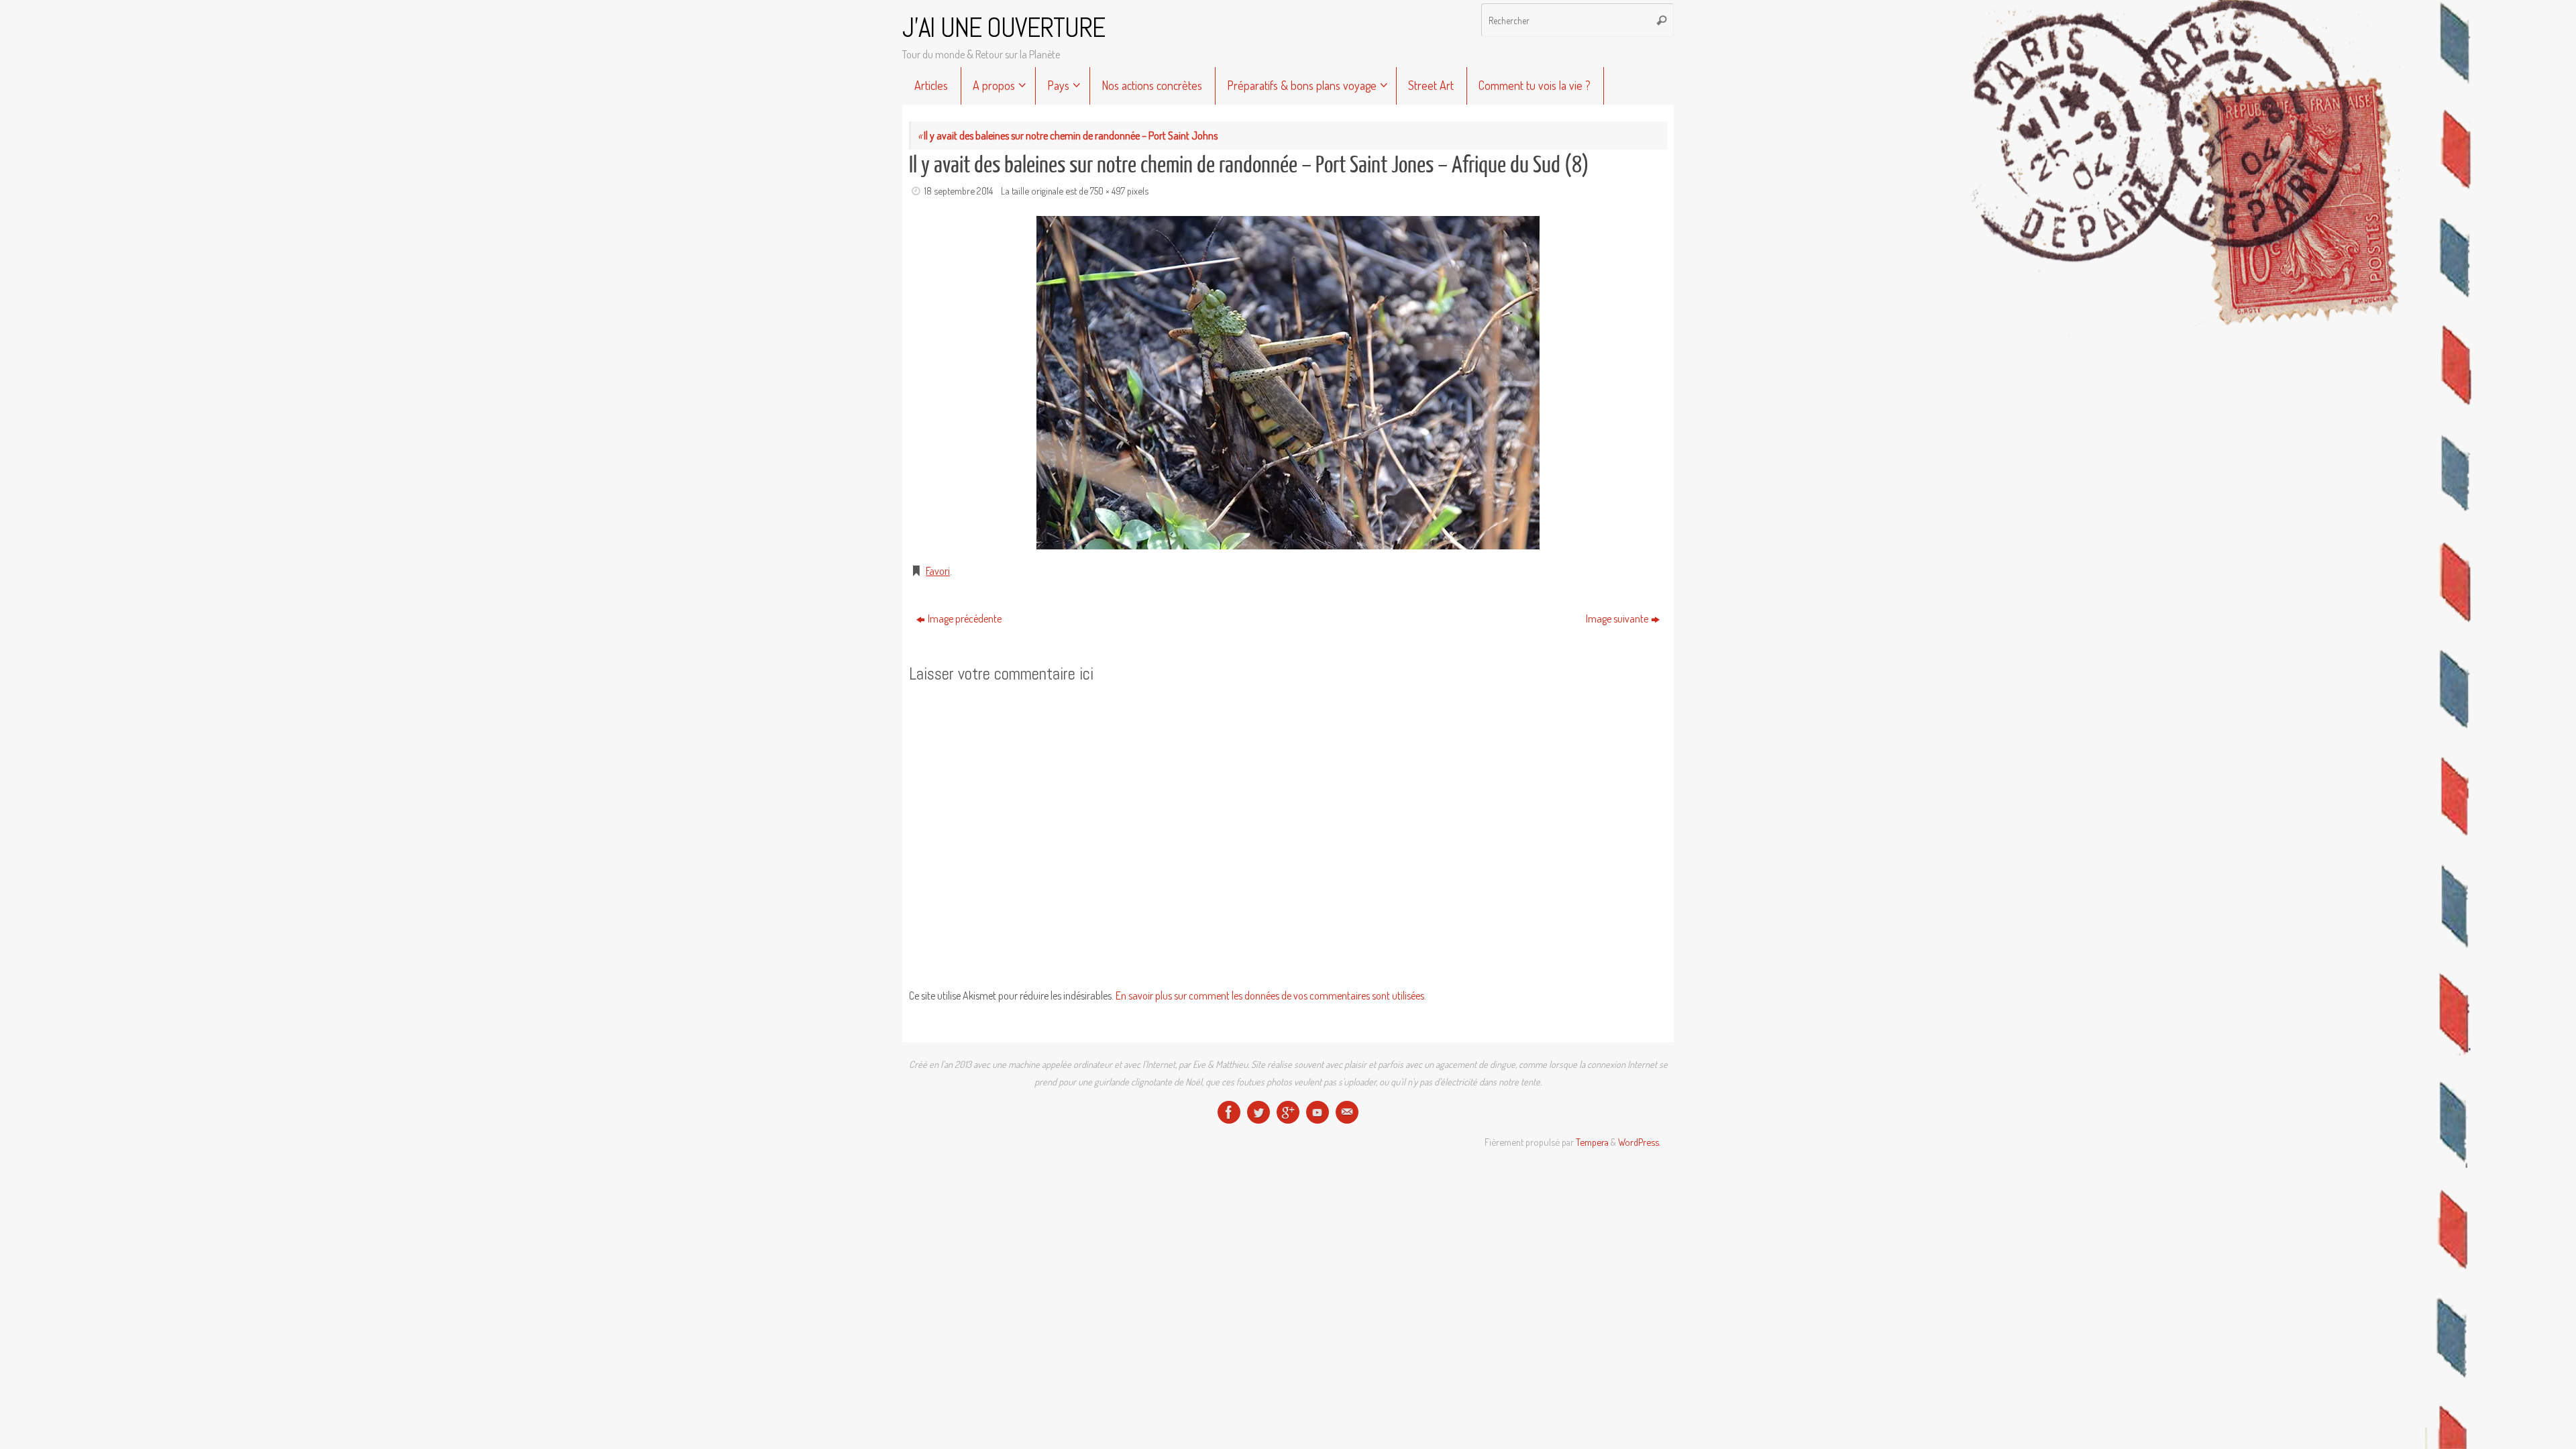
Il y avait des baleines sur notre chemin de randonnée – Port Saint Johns (1068, 136)
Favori (938, 571)
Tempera (1592, 1142)
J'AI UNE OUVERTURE (1004, 28)
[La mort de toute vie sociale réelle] (1229, 1112)
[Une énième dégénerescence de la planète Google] (1288, 1112)
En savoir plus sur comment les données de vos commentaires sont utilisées (1270, 996)
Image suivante (1617, 619)
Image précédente (965, 619)
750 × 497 (1108, 191)
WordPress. (1639, 1142)
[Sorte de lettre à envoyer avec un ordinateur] (1347, 1112)
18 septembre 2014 (959, 191)
